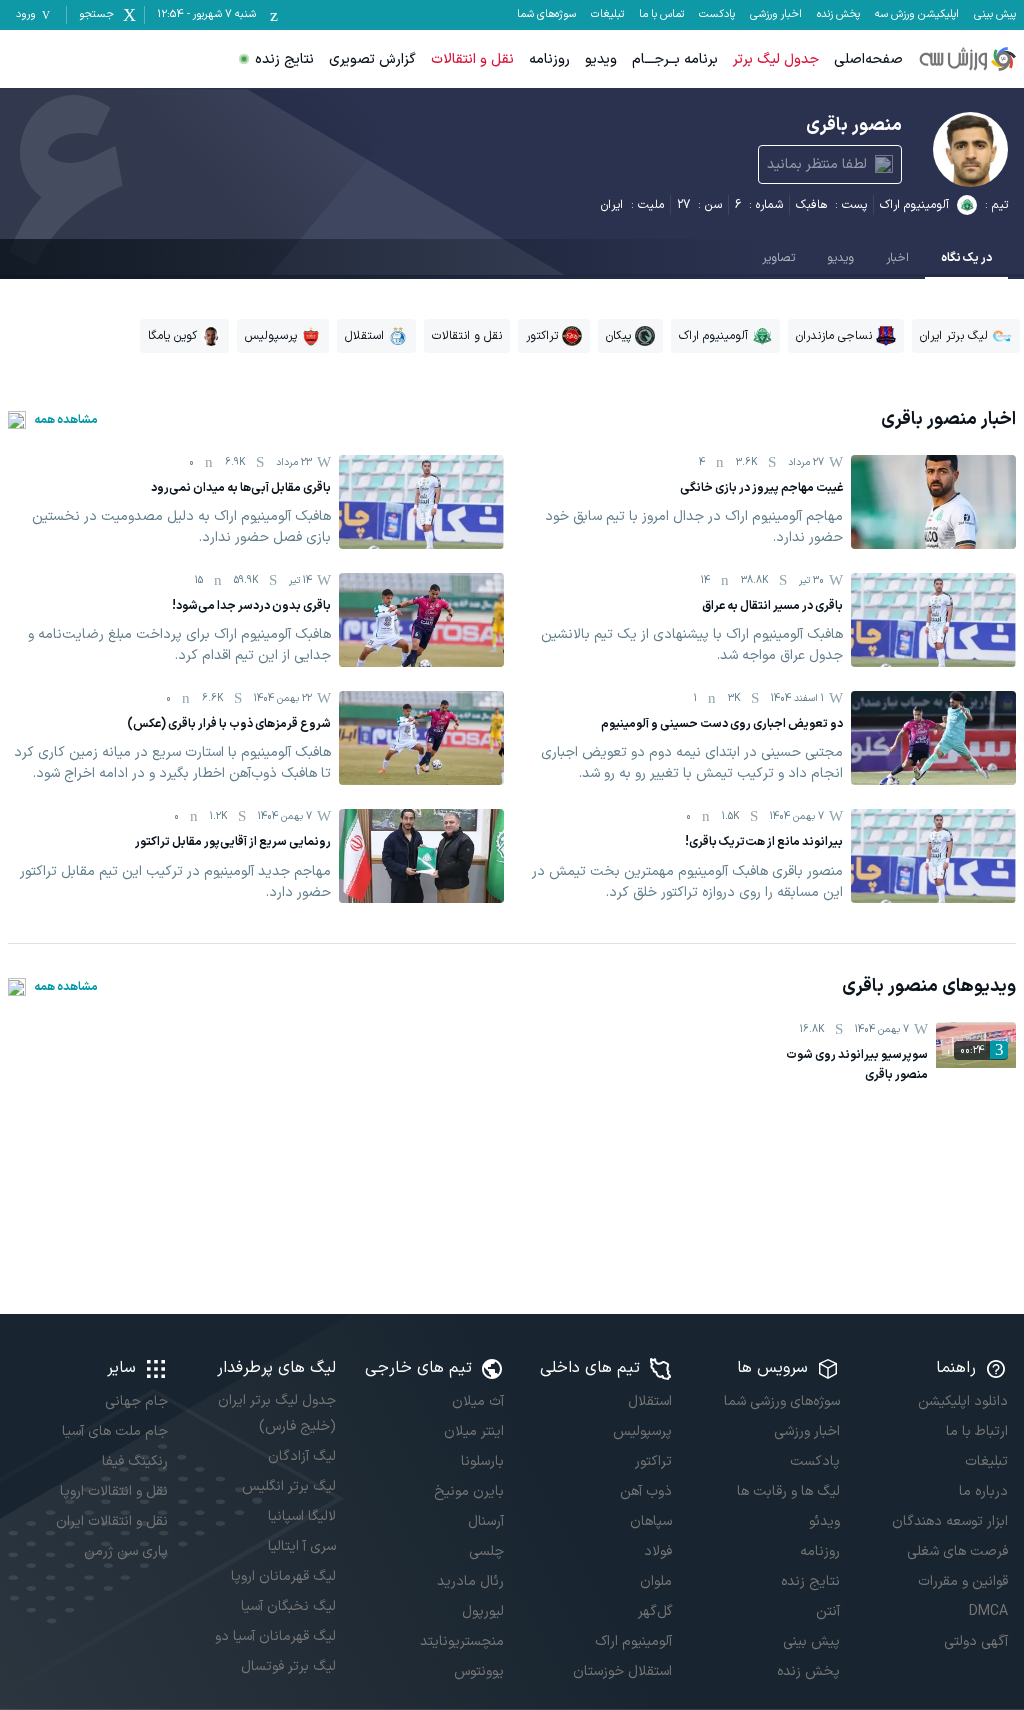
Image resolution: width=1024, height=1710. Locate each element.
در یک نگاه (966, 258)
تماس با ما (661, 15)
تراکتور (653, 1461)
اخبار (897, 258)
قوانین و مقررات (963, 1581)
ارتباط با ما (977, 1431)
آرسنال (486, 1521)
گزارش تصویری (372, 59)
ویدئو (824, 1521)
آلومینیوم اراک (914, 205)
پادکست (717, 15)
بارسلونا (482, 1461)
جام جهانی (136, 1401)
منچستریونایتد (462, 1641)
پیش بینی (995, 15)
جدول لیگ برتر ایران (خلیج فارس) (277, 1413)
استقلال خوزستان (622, 1671)
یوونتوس (479, 1671)
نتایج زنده (284, 59)
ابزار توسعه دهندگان (950, 1521)
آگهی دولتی (976, 1641)
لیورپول (483, 1611)
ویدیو (601, 59)
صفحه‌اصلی (868, 59)
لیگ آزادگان (302, 1456)
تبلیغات (607, 15)
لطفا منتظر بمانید (817, 164)
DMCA (988, 1611)
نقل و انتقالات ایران (112, 1521)
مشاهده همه (66, 420)
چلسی (486, 1551)
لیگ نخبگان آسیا (288, 1606)
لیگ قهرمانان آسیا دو (275, 1636)
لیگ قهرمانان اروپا (283, 1576)
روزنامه (549, 59)
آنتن (828, 1611)
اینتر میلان (474, 1431)
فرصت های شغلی (957, 1551)
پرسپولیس (642, 1431)
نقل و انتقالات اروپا (114, 1491)
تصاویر (778, 258)
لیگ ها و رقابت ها (788, 1491)
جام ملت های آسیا (115, 1431)
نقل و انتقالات (472, 59)
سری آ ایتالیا (302, 1546)
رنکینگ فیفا (135, 1461)
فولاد (658, 1551)
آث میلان (478, 1401)
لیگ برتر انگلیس (289, 1486)
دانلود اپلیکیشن (963, 1401)
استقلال (650, 1401)
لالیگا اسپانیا (302, 1516)
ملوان (656, 1581)
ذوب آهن (646, 1491)
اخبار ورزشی (776, 15)
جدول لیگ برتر (776, 59)
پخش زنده (838, 15)
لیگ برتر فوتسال (288, 1666)
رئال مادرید (470, 1581)
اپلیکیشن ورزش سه (917, 15)
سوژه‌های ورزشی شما (782, 1401)
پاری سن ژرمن (126, 1551)
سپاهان (651, 1521)
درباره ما (983, 1491)
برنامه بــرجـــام (675, 59)
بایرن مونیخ (469, 1491)
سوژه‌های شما (546, 15)
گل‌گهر (655, 1611)
